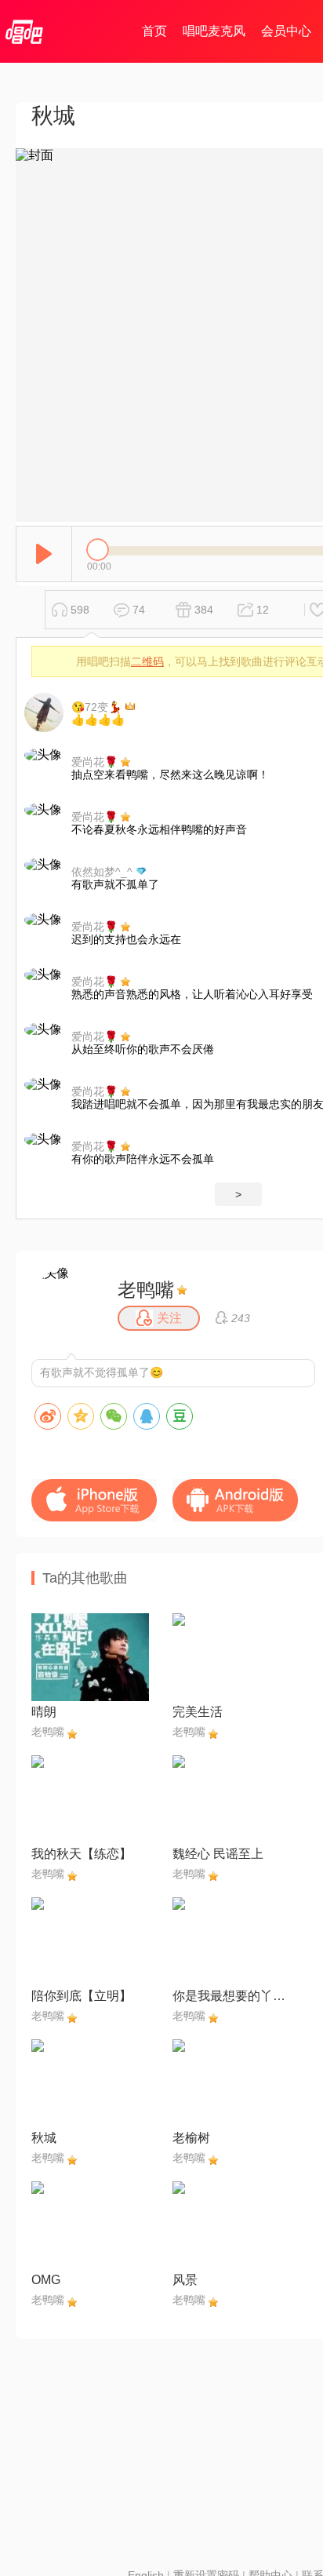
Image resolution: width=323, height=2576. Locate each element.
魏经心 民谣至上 (218, 1854)
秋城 (44, 2138)
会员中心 (286, 31)
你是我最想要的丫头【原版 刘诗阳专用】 (231, 1996)
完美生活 (198, 1712)
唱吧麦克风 (214, 31)
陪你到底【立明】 (82, 1996)
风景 (185, 2280)
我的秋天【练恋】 (82, 1854)
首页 (154, 31)
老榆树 (191, 2138)
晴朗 (44, 1712)
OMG (46, 2280)
